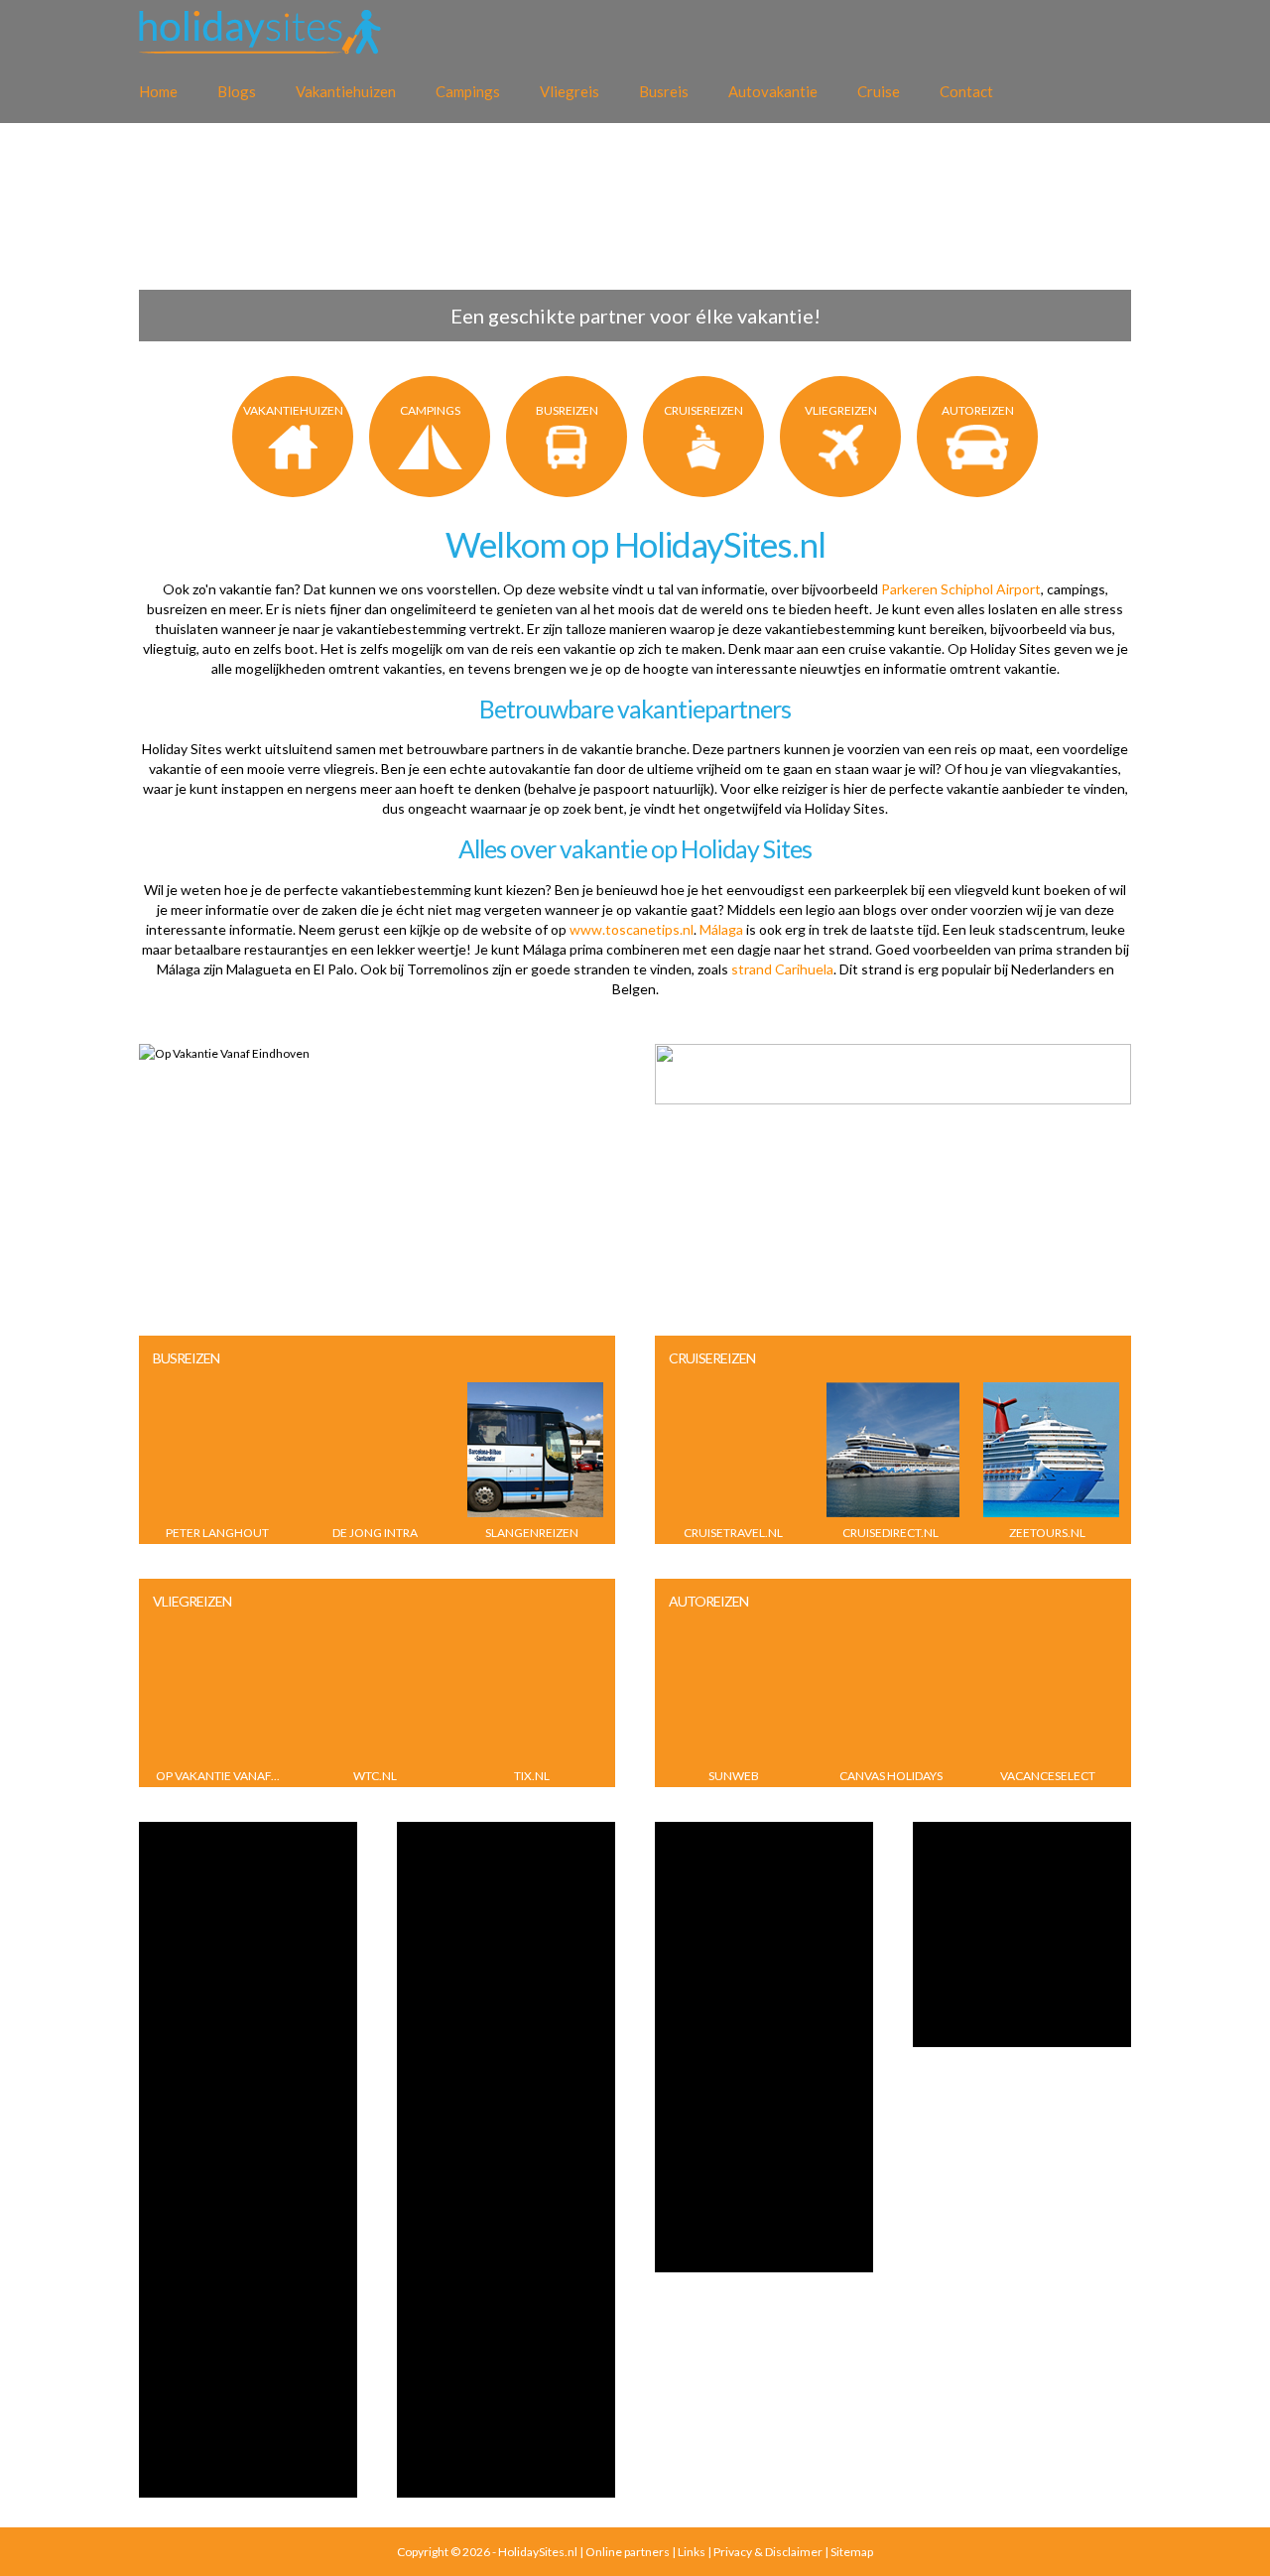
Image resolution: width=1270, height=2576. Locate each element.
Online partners (628, 2552)
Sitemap (852, 2552)
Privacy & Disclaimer (768, 2552)
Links (692, 2552)
